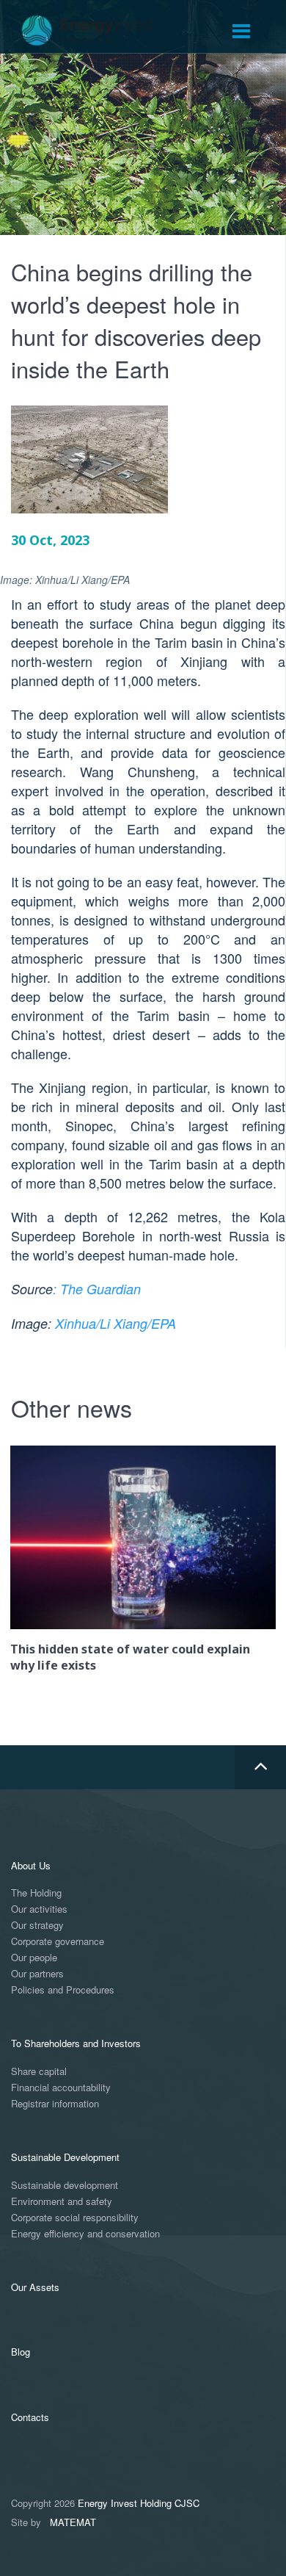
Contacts (30, 2417)
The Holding (36, 1893)
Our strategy (37, 1926)
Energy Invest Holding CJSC (139, 2503)
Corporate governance (58, 1942)
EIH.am (98, 31)
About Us (31, 1865)
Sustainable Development (65, 2157)
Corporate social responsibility (75, 2218)
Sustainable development (65, 2186)
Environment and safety (62, 2202)
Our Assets (35, 2287)
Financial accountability (61, 2088)
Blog (21, 2352)
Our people (34, 1958)
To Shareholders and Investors (76, 2043)
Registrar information (55, 2104)
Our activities (39, 1909)
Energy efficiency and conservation (85, 2234)
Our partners (37, 1974)
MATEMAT (73, 2522)
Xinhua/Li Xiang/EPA (115, 1323)
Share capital (39, 2072)
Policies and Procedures (63, 1990)
